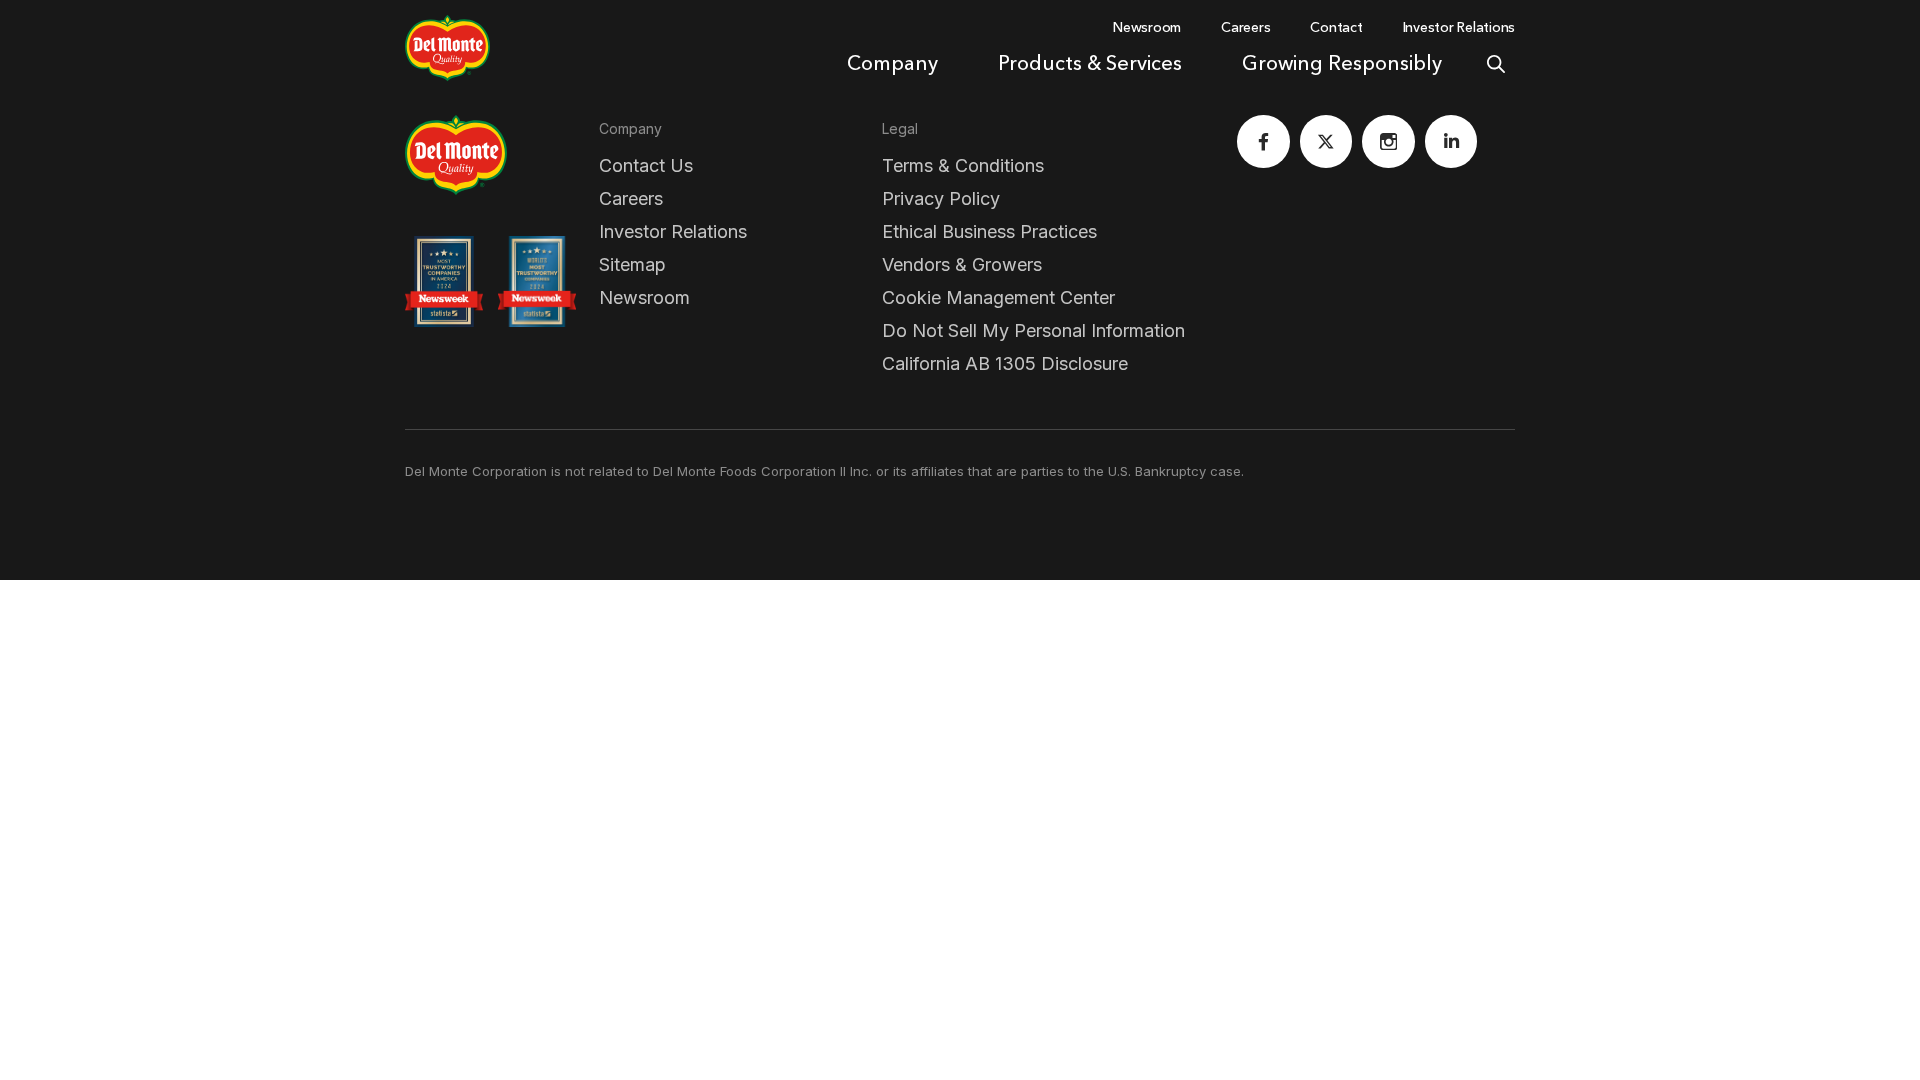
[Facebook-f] (1263, 141)
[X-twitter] (1326, 141)
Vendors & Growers (962, 264)
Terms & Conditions (963, 165)
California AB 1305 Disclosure (1005, 363)
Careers (631, 198)
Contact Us (646, 165)
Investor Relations (673, 231)
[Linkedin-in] (1451, 141)
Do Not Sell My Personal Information (1033, 330)
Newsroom (644, 297)
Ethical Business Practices (989, 231)
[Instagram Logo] (1388, 141)
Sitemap (632, 264)
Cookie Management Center (998, 297)
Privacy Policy (941, 198)
